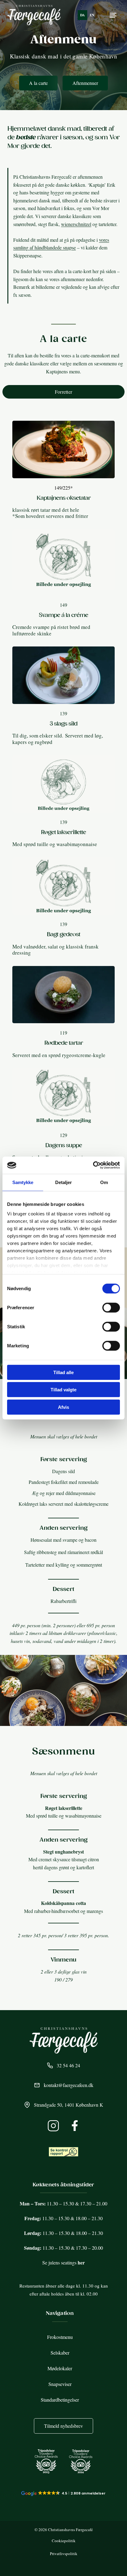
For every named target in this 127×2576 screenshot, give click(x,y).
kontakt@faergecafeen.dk (69, 2085)
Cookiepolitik (64, 2541)
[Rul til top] (115, 2558)
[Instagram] (53, 2126)
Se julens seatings (63, 2262)
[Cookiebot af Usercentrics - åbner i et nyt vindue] (93, 1165)
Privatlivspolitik (64, 2554)
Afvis (63, 1407)
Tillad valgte (63, 1390)
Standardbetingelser (60, 2400)
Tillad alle (63, 1372)
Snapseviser (60, 2384)
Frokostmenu (60, 2337)
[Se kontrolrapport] (63, 2152)
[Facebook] (75, 2126)
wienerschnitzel (76, 224)
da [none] (82, 15)
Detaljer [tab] (64, 1182)
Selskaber (60, 2353)
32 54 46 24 (68, 2065)
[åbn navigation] (113, 15)
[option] (92, 15)
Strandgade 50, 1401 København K (69, 2105)
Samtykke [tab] (23, 1182)
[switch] (111, 1307)
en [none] (92, 15)
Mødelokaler (60, 2368)
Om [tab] (104, 1182)
